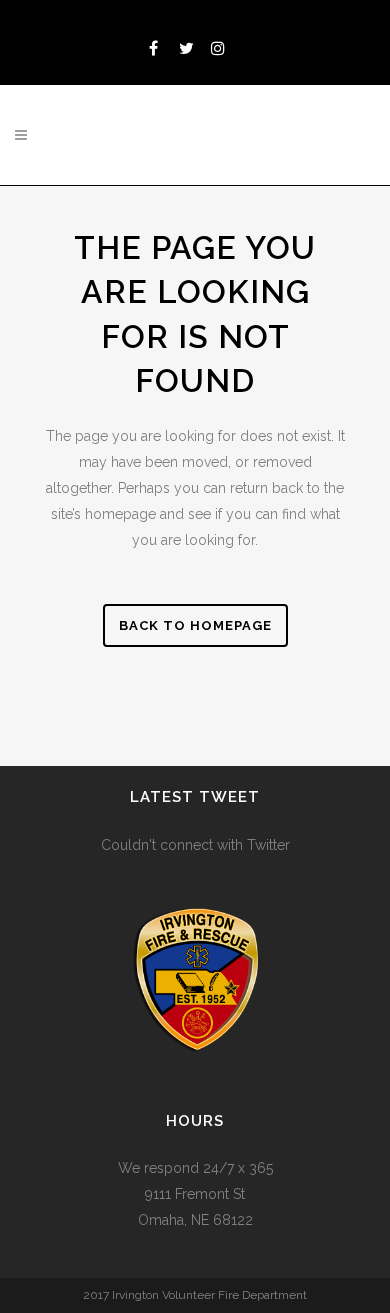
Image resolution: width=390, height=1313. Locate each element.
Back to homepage (195, 625)
